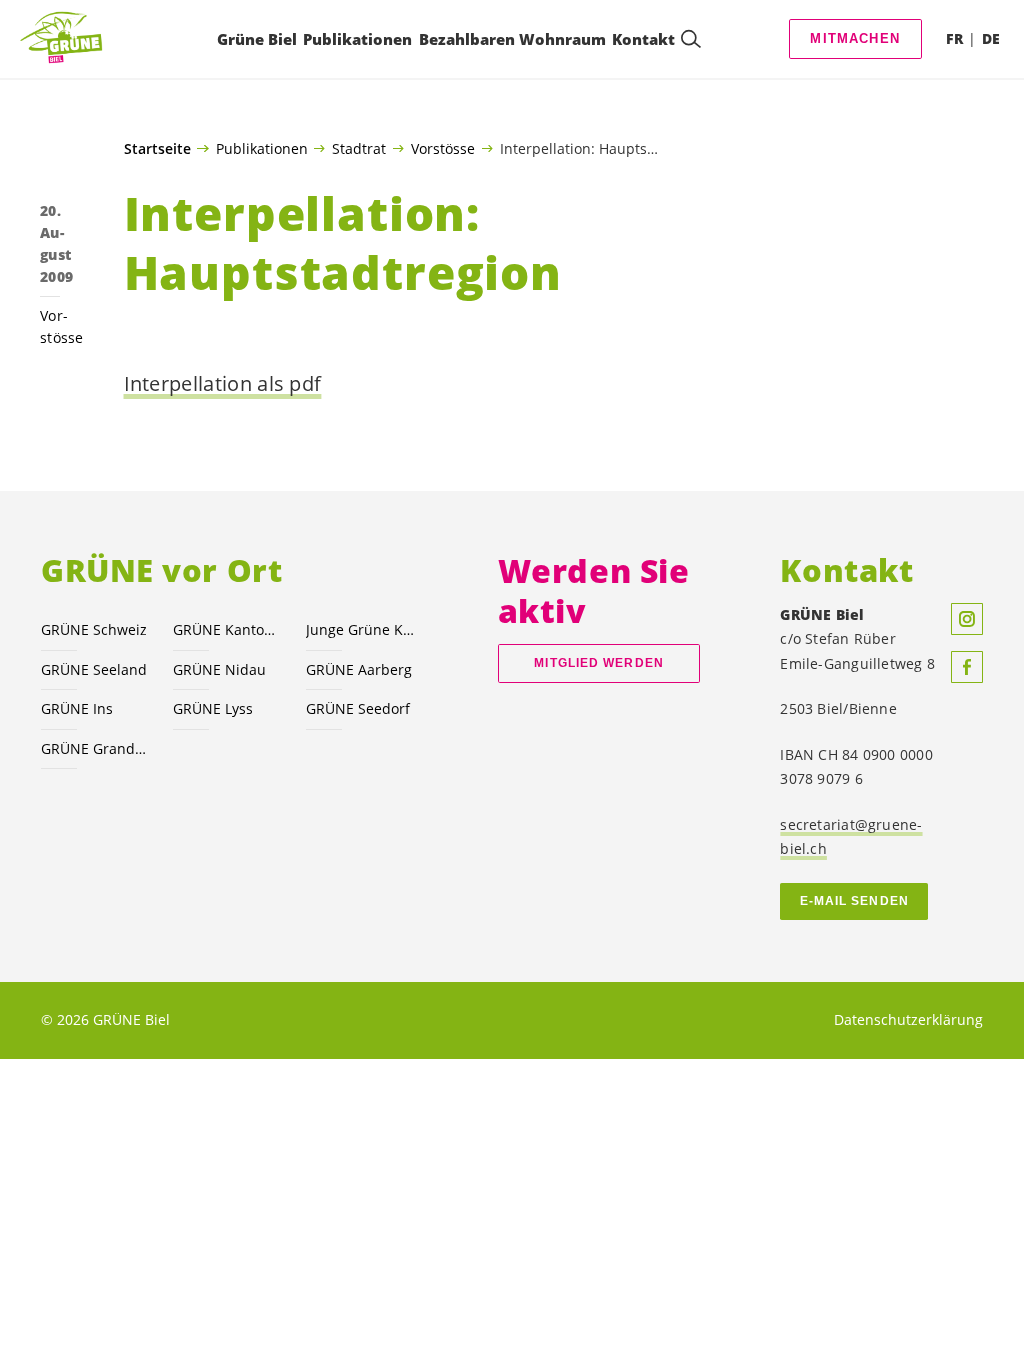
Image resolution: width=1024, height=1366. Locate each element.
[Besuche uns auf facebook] (967, 667)
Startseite (157, 149)
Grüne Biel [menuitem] (257, 39)
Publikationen (262, 148)
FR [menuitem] (954, 38)
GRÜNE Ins (77, 708)
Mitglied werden (598, 663)
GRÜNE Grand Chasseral (95, 748)
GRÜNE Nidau (219, 669)
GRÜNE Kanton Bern (227, 629)
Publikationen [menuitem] (357, 39)
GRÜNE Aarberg (359, 669)
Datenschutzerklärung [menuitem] (908, 1019)
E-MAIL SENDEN (854, 901)
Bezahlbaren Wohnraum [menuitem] (512, 39)
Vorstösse (443, 148)
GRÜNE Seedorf (358, 708)
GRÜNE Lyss (213, 708)
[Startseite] (66, 38)
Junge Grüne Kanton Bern (360, 629)
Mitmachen (855, 38)
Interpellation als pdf (223, 383)
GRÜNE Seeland (94, 669)
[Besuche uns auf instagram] (967, 619)
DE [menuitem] (991, 38)
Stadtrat (359, 148)
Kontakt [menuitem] (643, 39)
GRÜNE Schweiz (94, 629)
